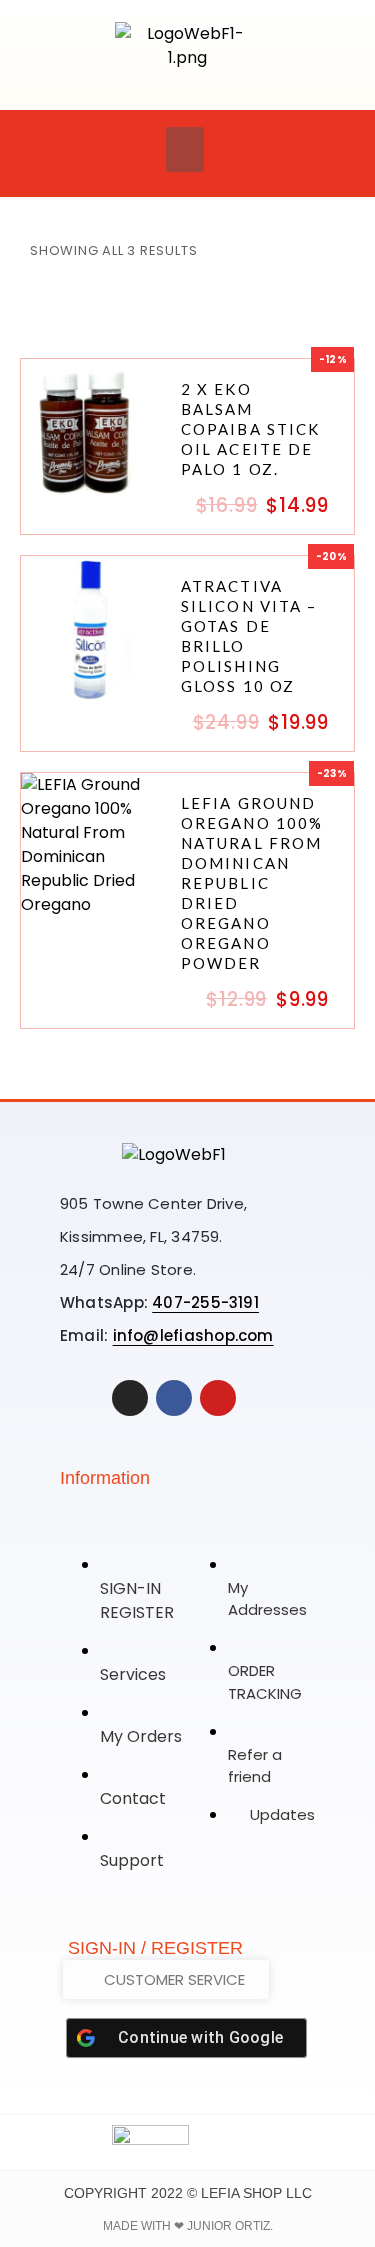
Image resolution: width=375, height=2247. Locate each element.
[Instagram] (130, 1398)
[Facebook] (174, 1398)
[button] (185, 149)
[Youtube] (218, 1398)
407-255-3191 (205, 1302)
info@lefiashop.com (193, 1335)
